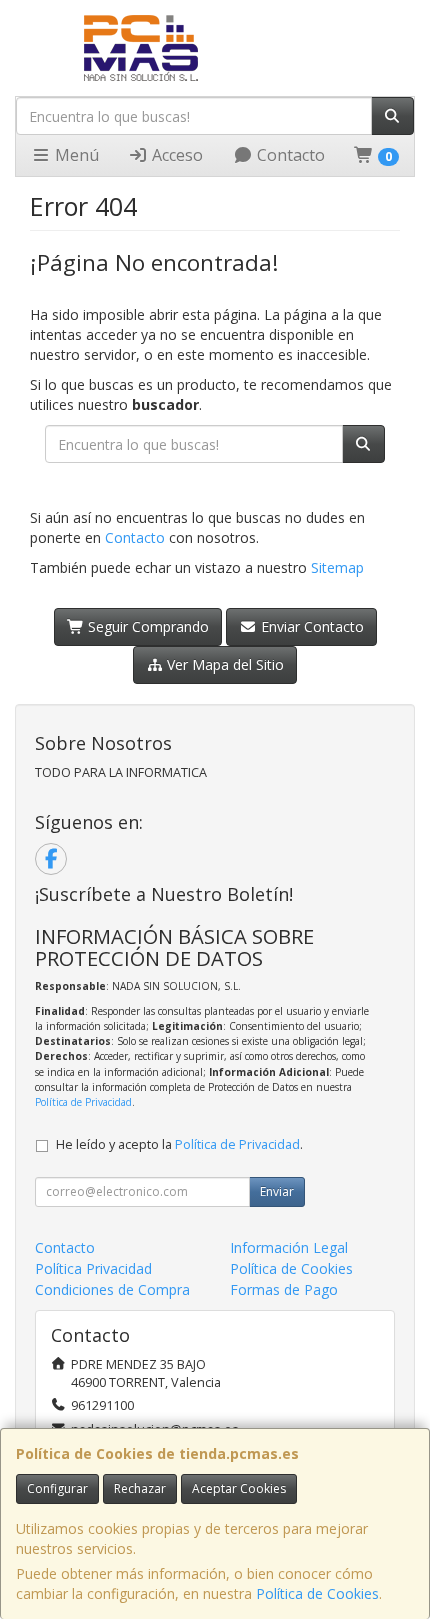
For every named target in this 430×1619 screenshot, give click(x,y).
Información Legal (289, 1247)
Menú (75, 155)
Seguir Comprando (146, 626)
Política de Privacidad (83, 1102)
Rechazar (140, 1488)
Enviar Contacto (310, 626)
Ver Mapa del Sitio (223, 664)
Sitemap (337, 567)
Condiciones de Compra (112, 1289)
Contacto (289, 155)
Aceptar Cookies (239, 1488)
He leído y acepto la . (179, 1144)
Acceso (175, 155)
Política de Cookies (317, 1593)
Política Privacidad (93, 1268)
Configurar (57, 1488)
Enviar (277, 1191)
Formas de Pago (284, 1289)
